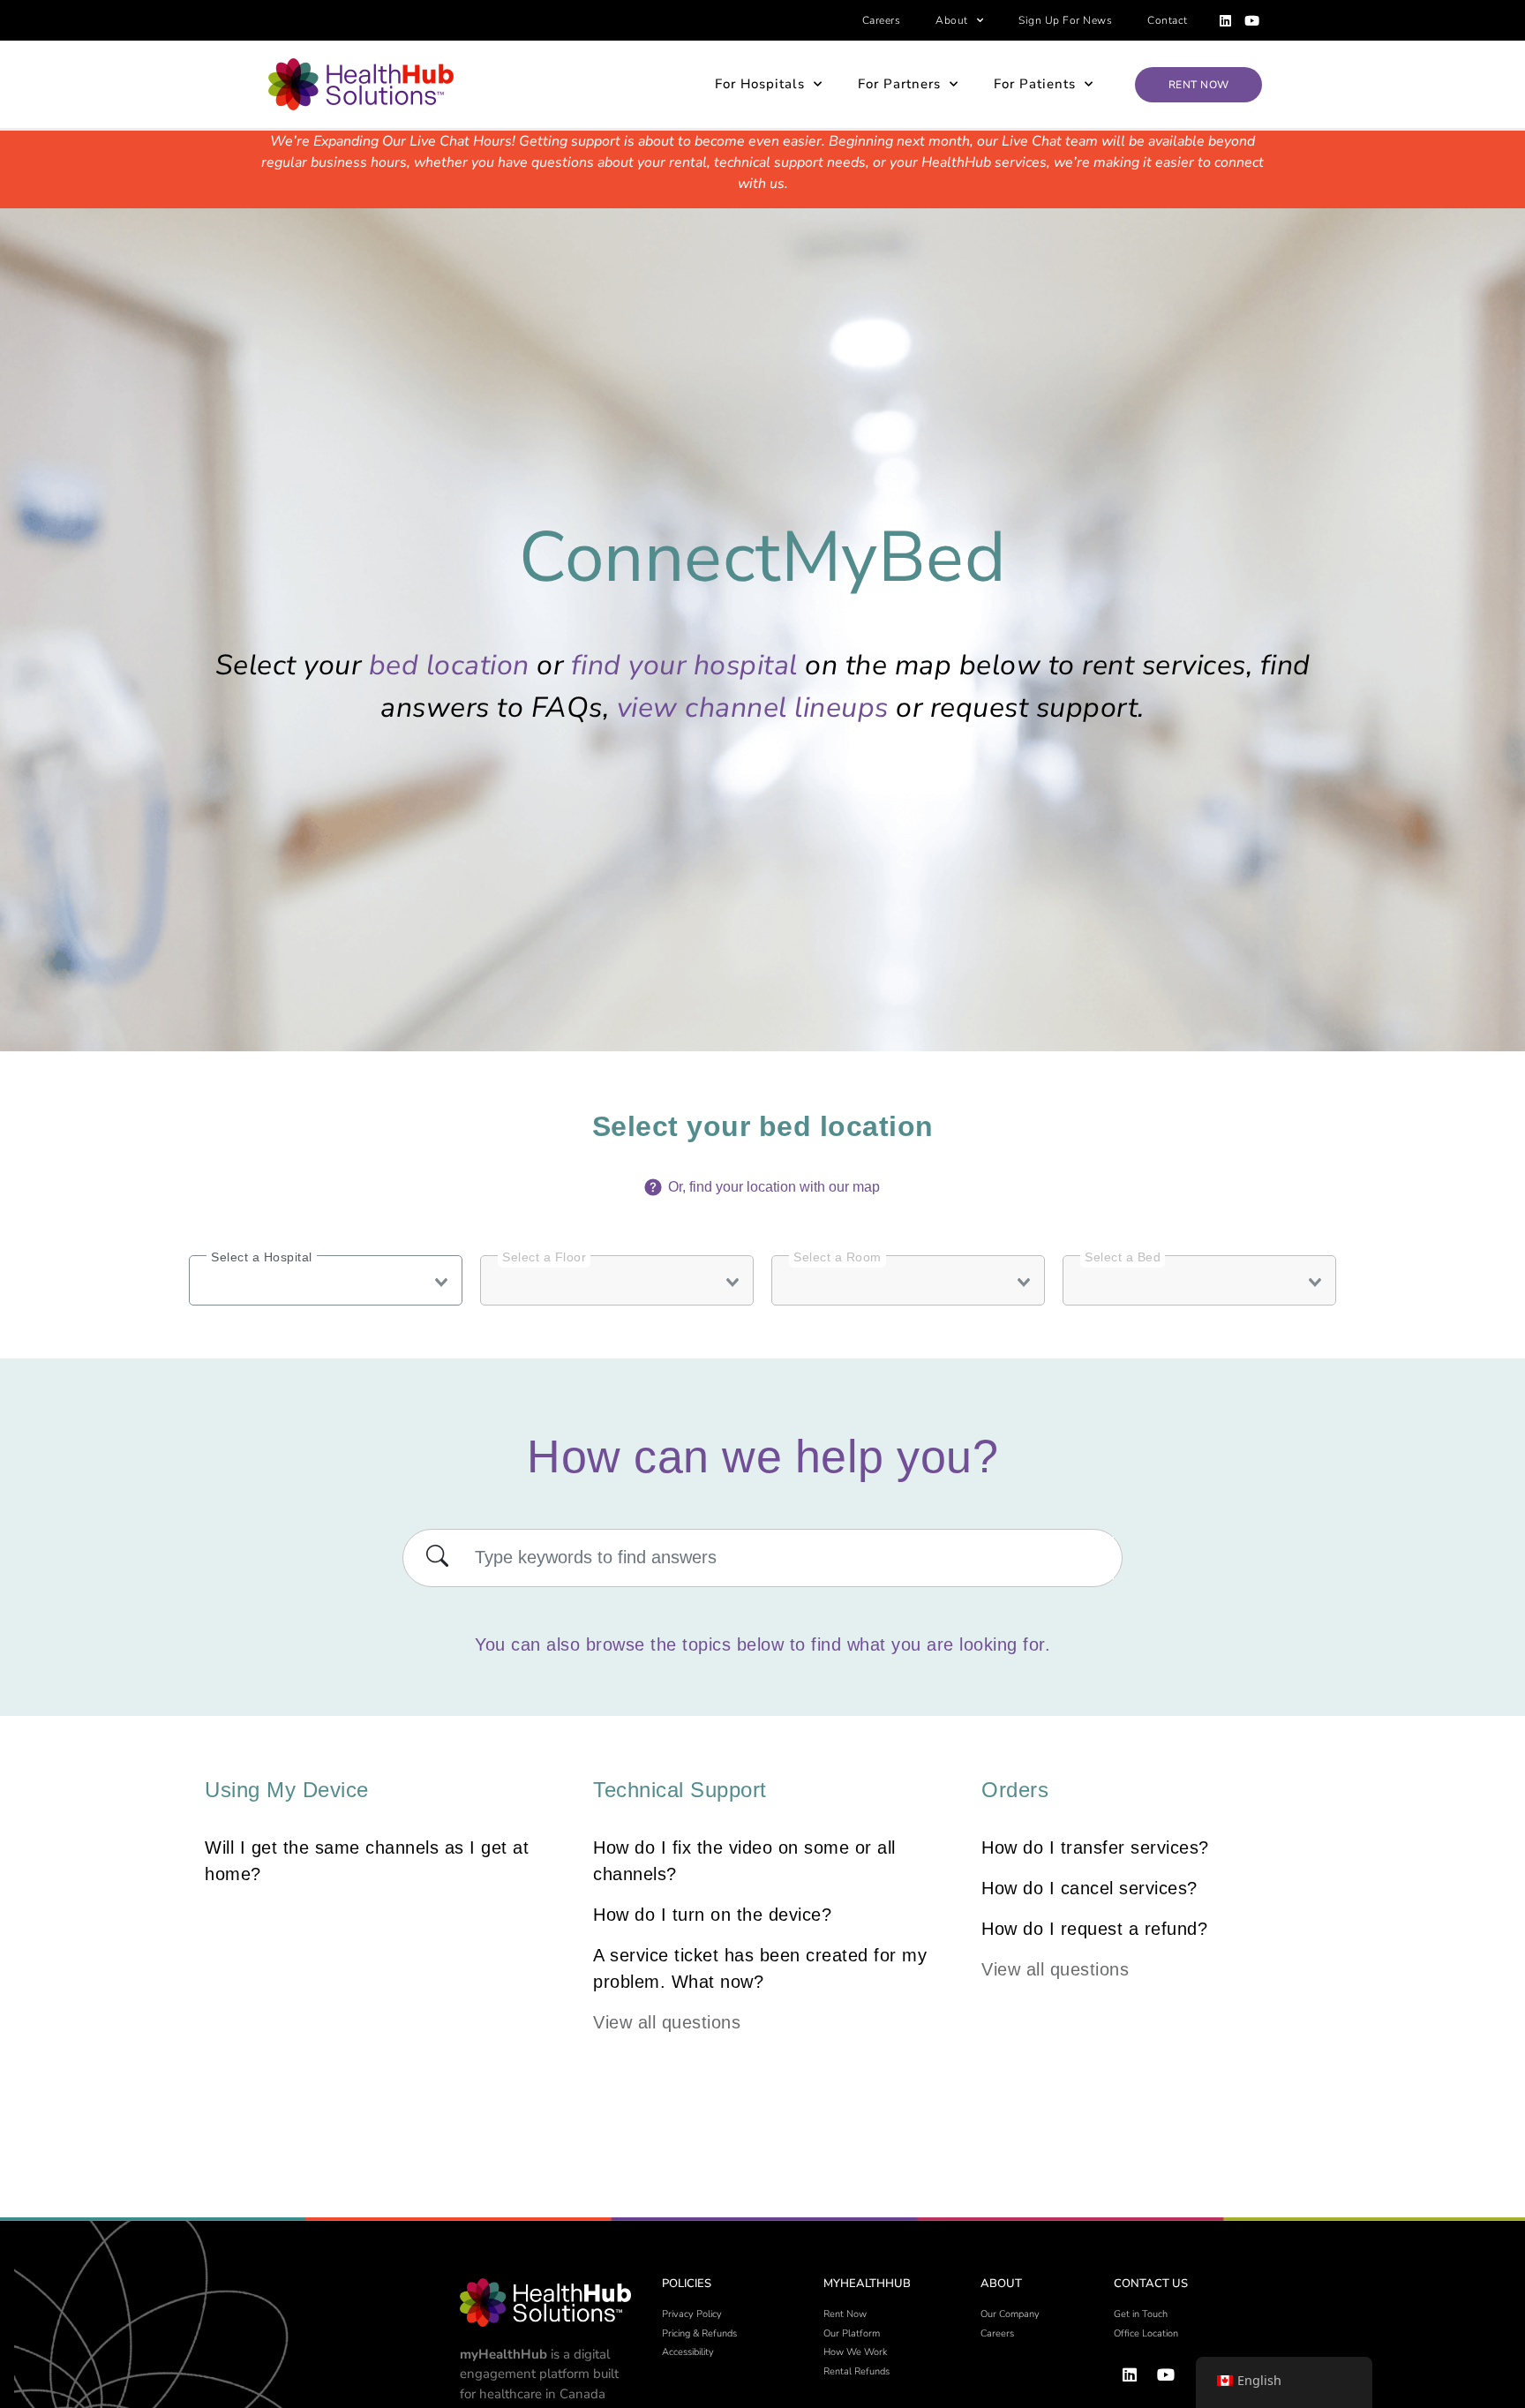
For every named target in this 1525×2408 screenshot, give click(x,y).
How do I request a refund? (1094, 1929)
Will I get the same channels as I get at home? (367, 1861)
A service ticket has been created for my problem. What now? (760, 1968)
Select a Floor (544, 1259)
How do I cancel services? (1089, 1888)
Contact (1168, 20)
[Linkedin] (1226, 20)
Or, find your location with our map (772, 1187)
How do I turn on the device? (712, 1915)
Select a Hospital (262, 1257)
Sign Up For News (1065, 20)
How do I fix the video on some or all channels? (744, 1861)
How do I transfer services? (1095, 1847)
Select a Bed (1122, 1259)
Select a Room (837, 1259)
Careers (882, 20)
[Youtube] (1252, 20)
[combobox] (326, 1280)
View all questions (667, 2022)
